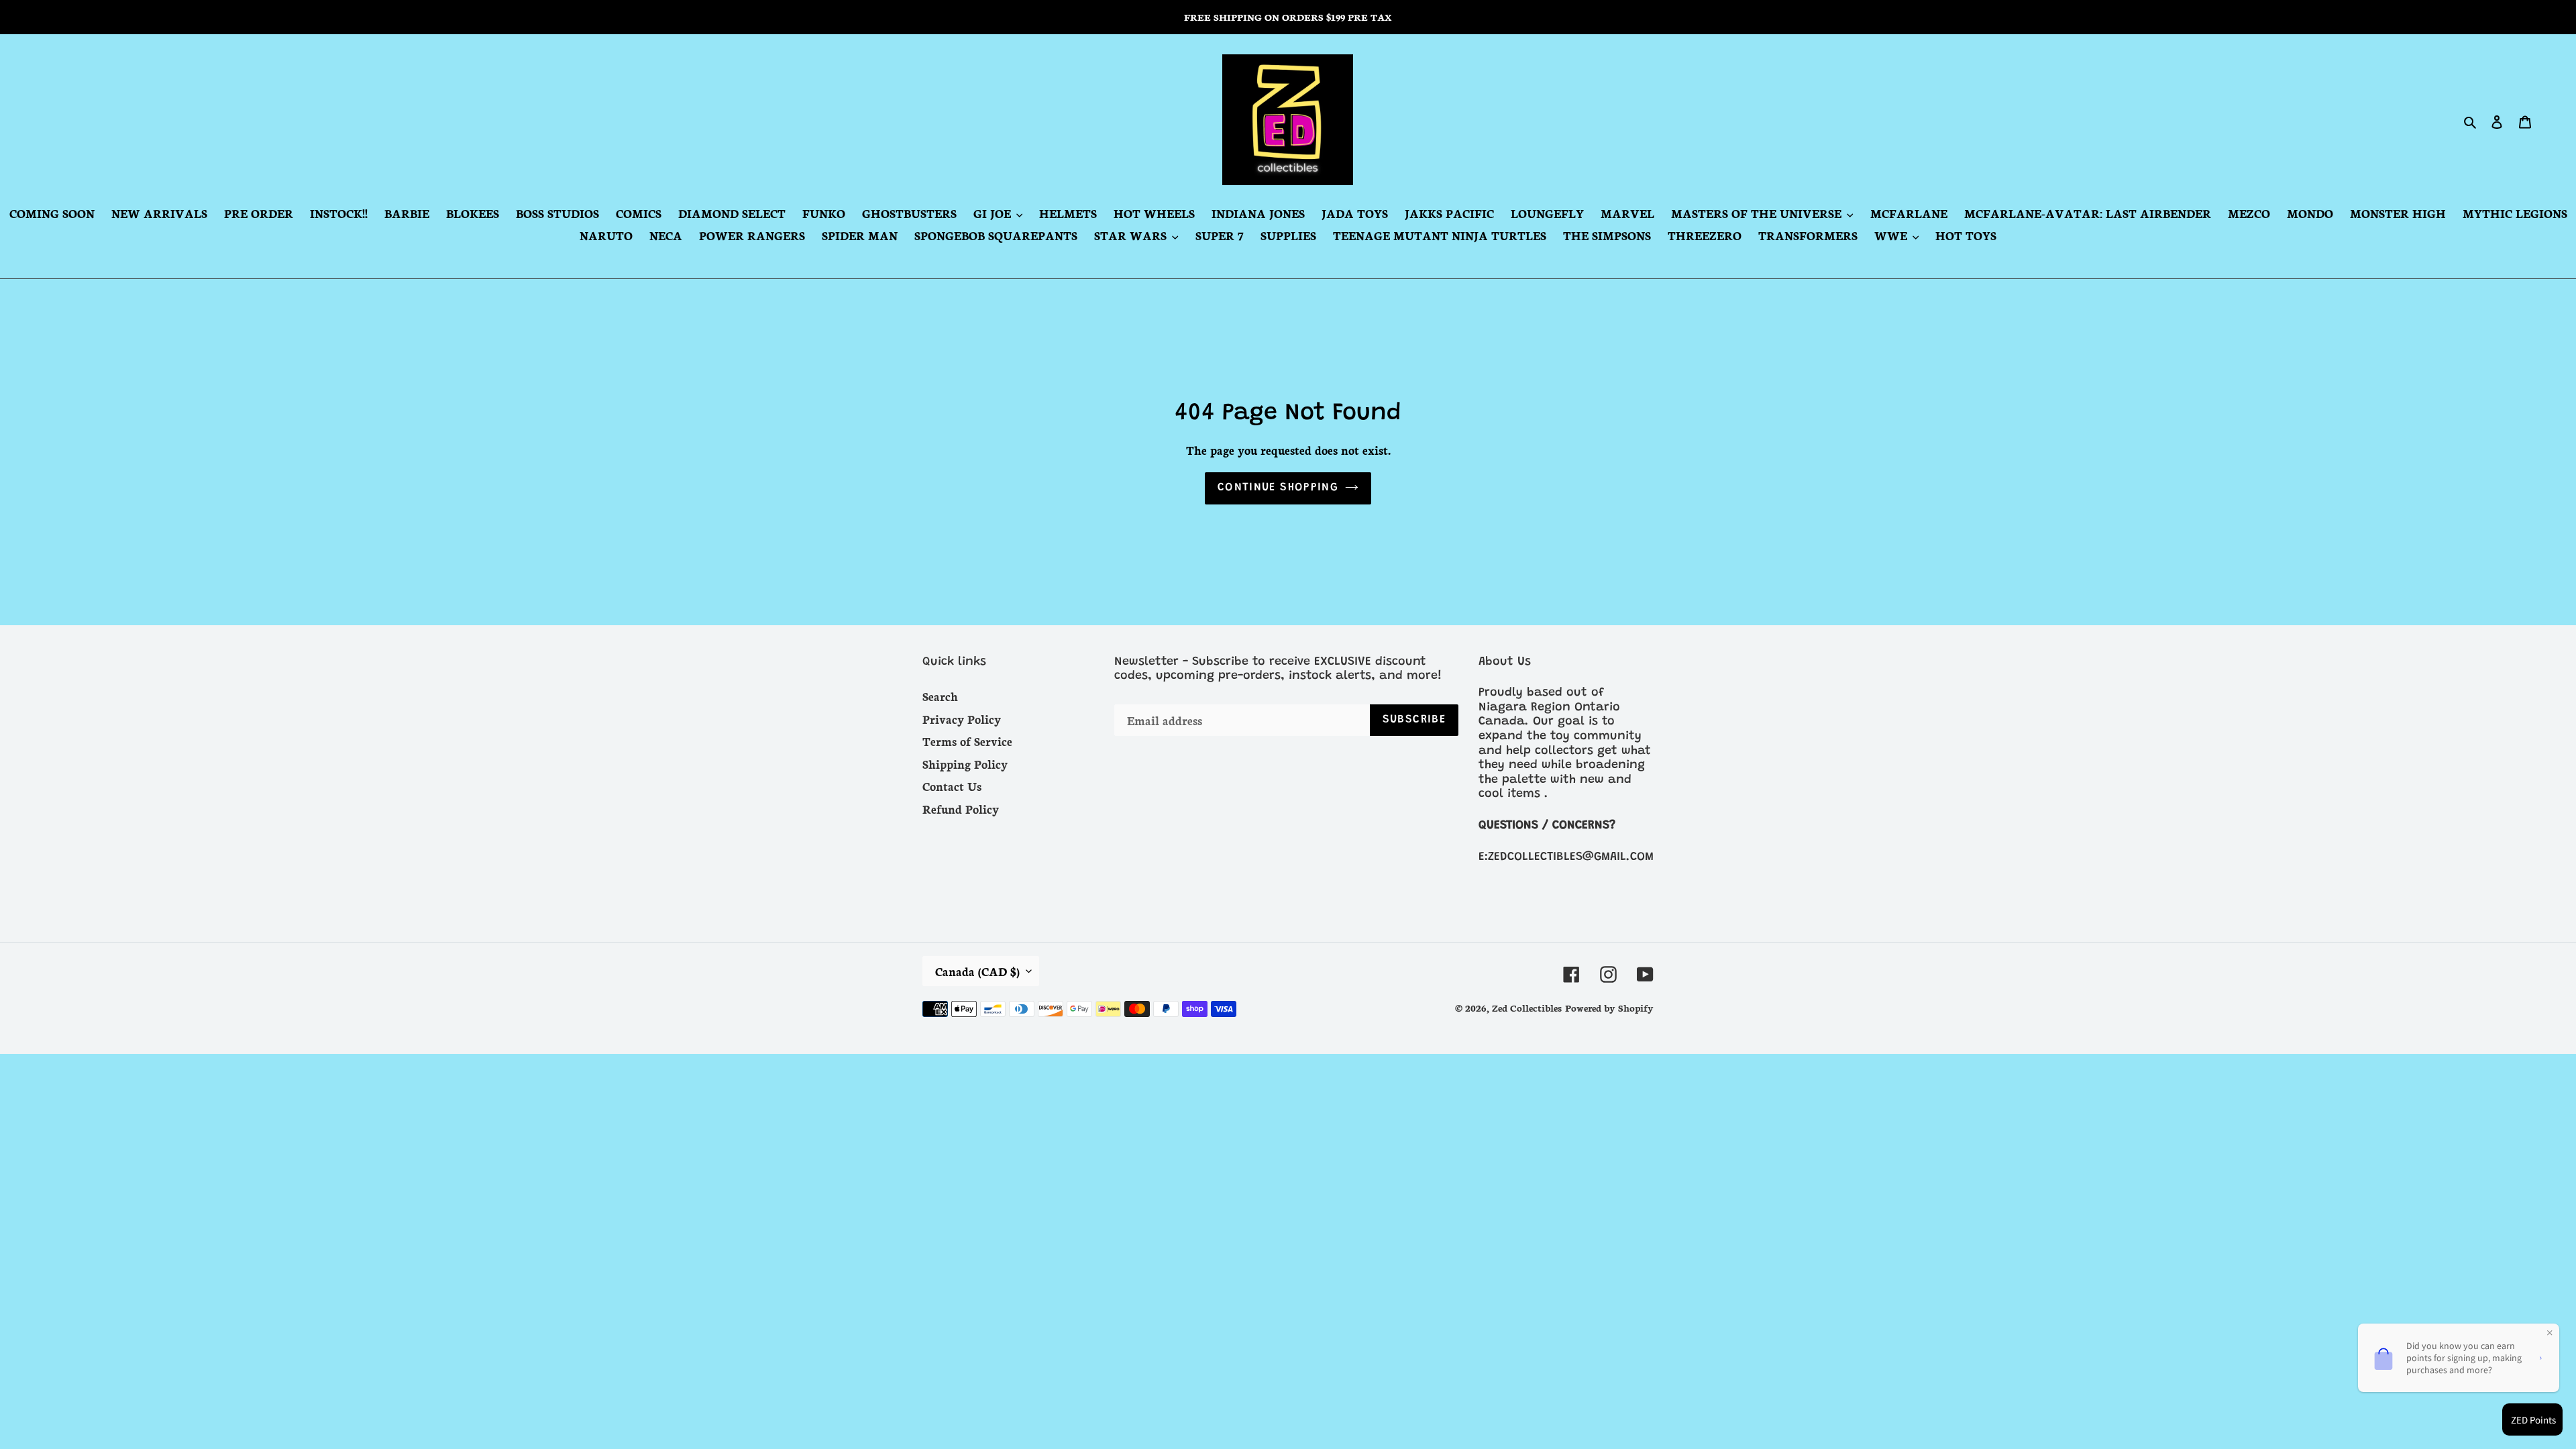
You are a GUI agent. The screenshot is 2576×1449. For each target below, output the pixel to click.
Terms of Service (967, 741)
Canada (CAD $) (977, 971)
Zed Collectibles (1527, 1008)
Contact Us (952, 786)
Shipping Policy (965, 763)
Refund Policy (961, 808)
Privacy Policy (962, 718)
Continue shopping (1278, 488)
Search (940, 696)
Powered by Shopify (1609, 1008)
